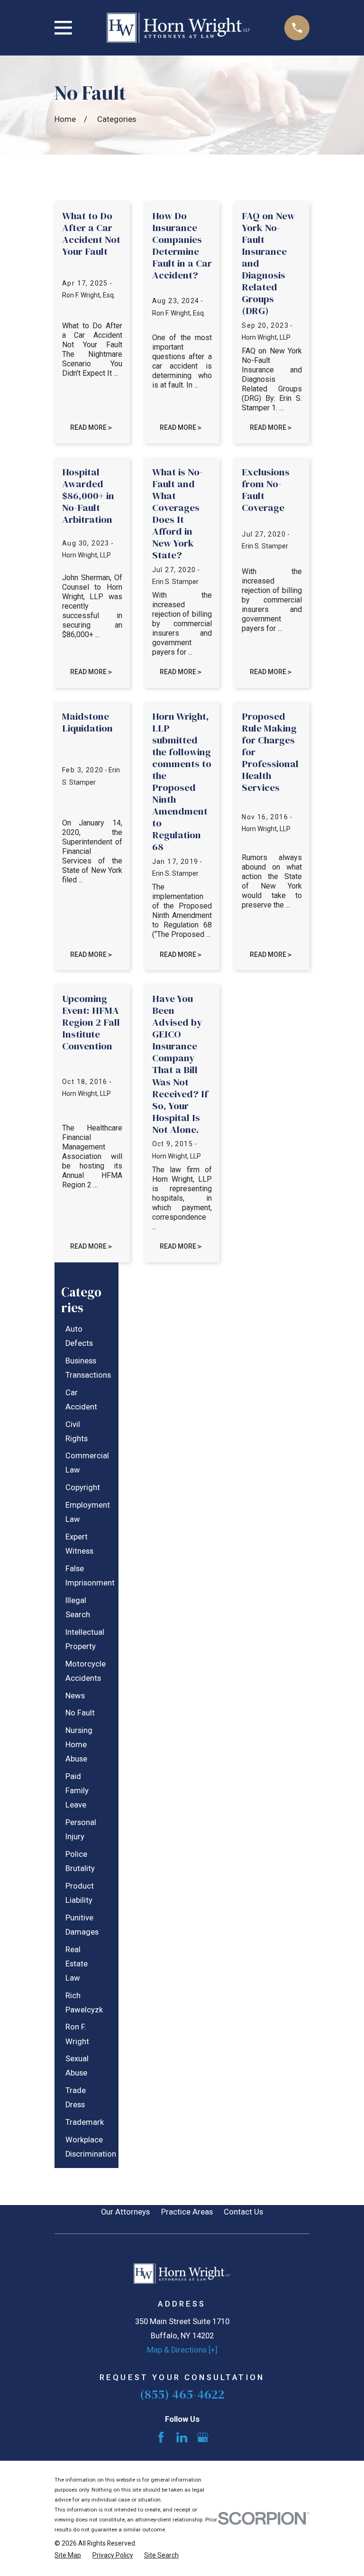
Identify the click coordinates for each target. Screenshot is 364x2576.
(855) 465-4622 (182, 2394)
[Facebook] (161, 2437)
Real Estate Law (77, 1964)
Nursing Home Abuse (79, 1745)
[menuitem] (83, 1336)
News (75, 1696)
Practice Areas (187, 2212)
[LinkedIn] (182, 2437)
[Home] (178, 28)
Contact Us (243, 2212)
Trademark (85, 2122)
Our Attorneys (125, 2212)
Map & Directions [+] (182, 2350)
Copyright (83, 1487)
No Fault (80, 1713)
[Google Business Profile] (203, 2437)
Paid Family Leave (77, 1791)
